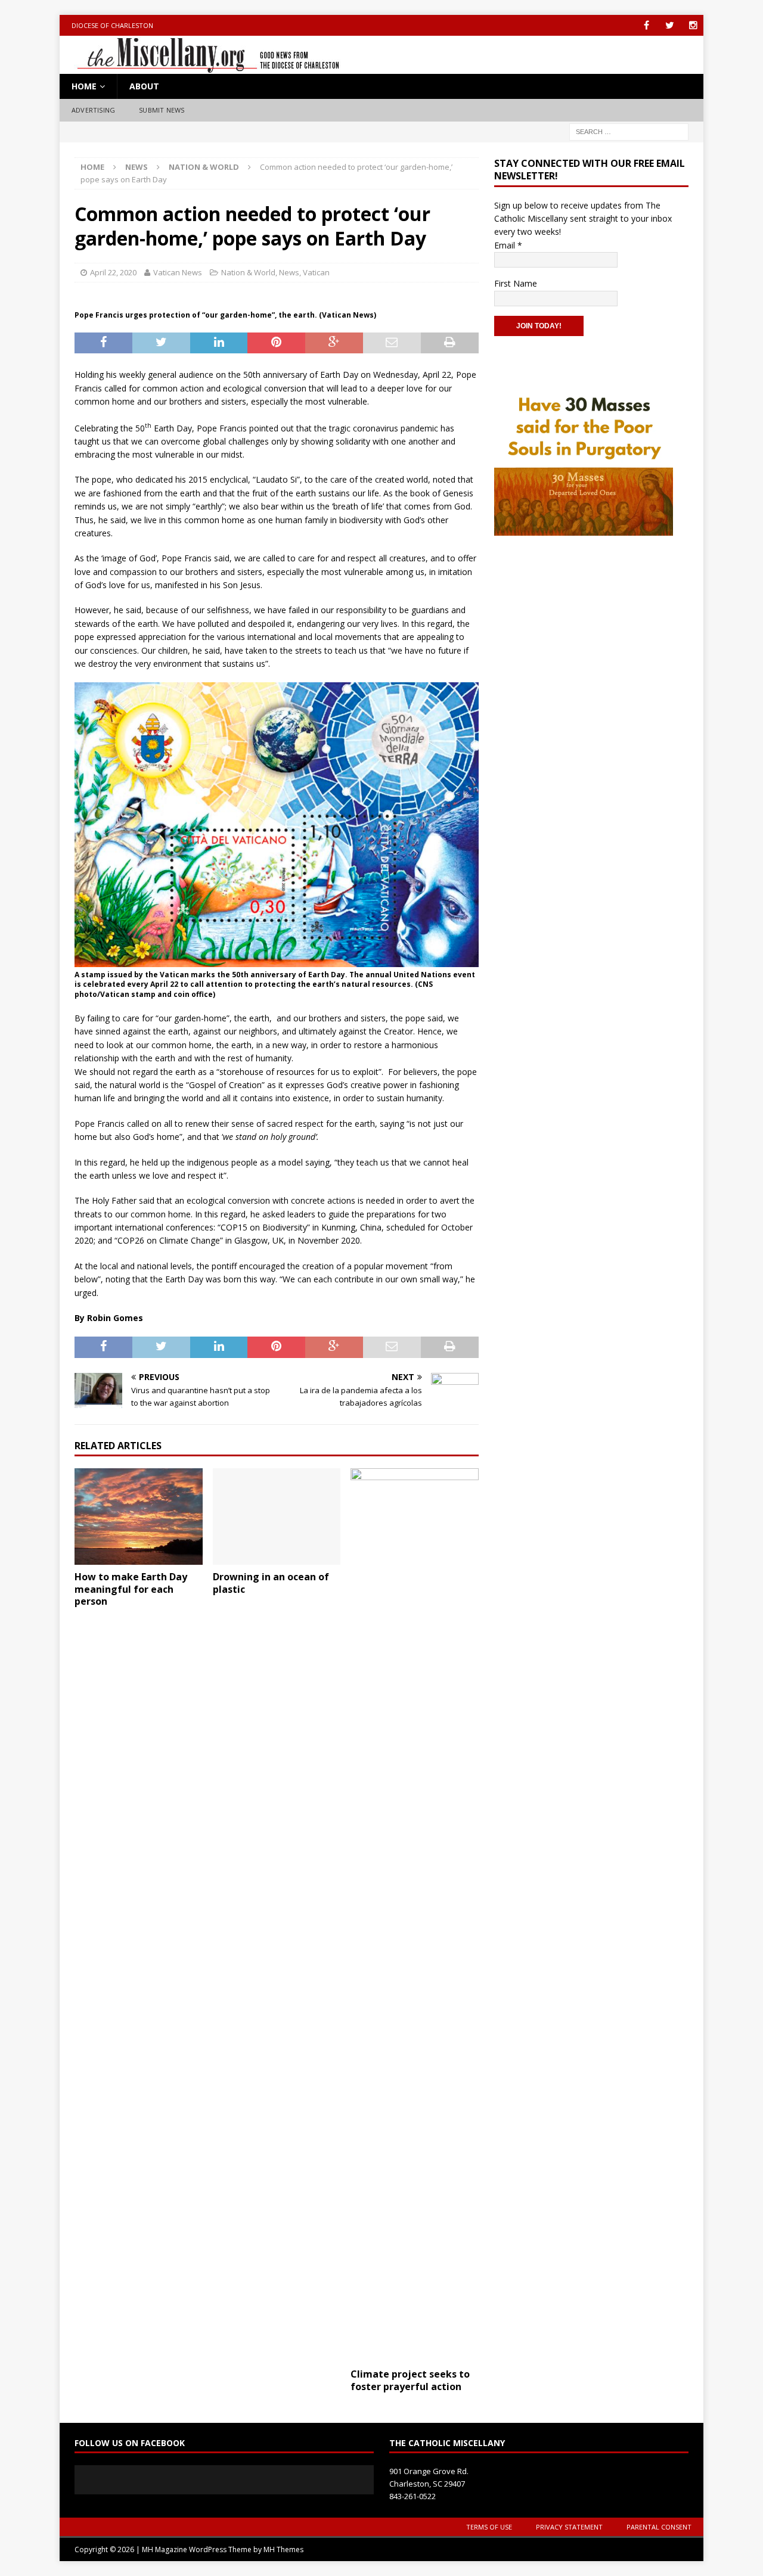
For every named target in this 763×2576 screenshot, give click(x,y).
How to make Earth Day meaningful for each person (131, 1589)
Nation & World (248, 272)
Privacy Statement (569, 2527)
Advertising (93, 110)
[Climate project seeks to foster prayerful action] (415, 1915)
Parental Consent (659, 2527)
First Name (516, 283)
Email (508, 245)
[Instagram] (693, 25)
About (144, 86)
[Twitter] (670, 25)
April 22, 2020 (113, 272)
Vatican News (178, 272)
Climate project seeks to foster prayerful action (410, 2380)
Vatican (316, 272)
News (137, 167)
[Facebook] (646, 25)
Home (84, 86)
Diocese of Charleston (112, 25)
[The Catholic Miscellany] (201, 67)
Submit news (162, 110)
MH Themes (283, 2549)
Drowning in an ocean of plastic (271, 1583)
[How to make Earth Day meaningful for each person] (139, 1516)
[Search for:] (629, 131)
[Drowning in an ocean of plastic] (277, 1516)
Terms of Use (489, 2527)
